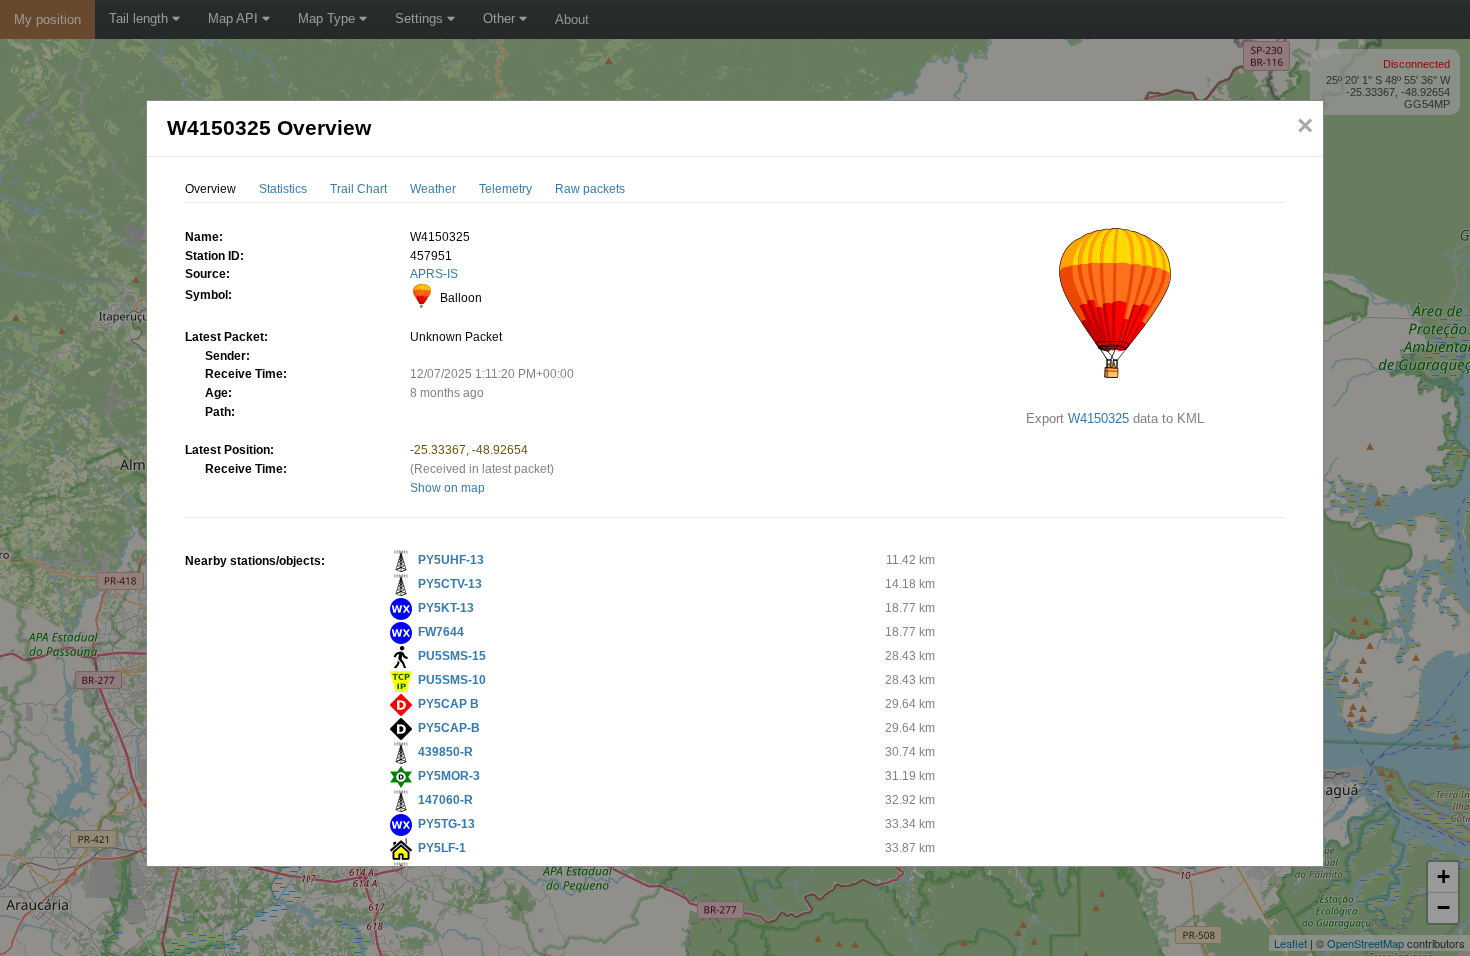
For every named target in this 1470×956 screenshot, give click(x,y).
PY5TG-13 (446, 824)
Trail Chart (358, 189)
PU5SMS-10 (452, 680)
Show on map (447, 488)
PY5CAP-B (449, 728)
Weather (433, 189)
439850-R (445, 752)
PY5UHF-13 (451, 560)
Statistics (283, 189)
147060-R (445, 800)
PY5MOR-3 (449, 776)
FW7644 (441, 632)
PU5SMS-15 (452, 656)
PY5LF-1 (442, 848)
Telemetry (505, 189)
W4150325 (1098, 418)
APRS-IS (434, 274)
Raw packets (590, 189)
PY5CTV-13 (450, 584)
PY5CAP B (448, 704)
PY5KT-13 (446, 608)
